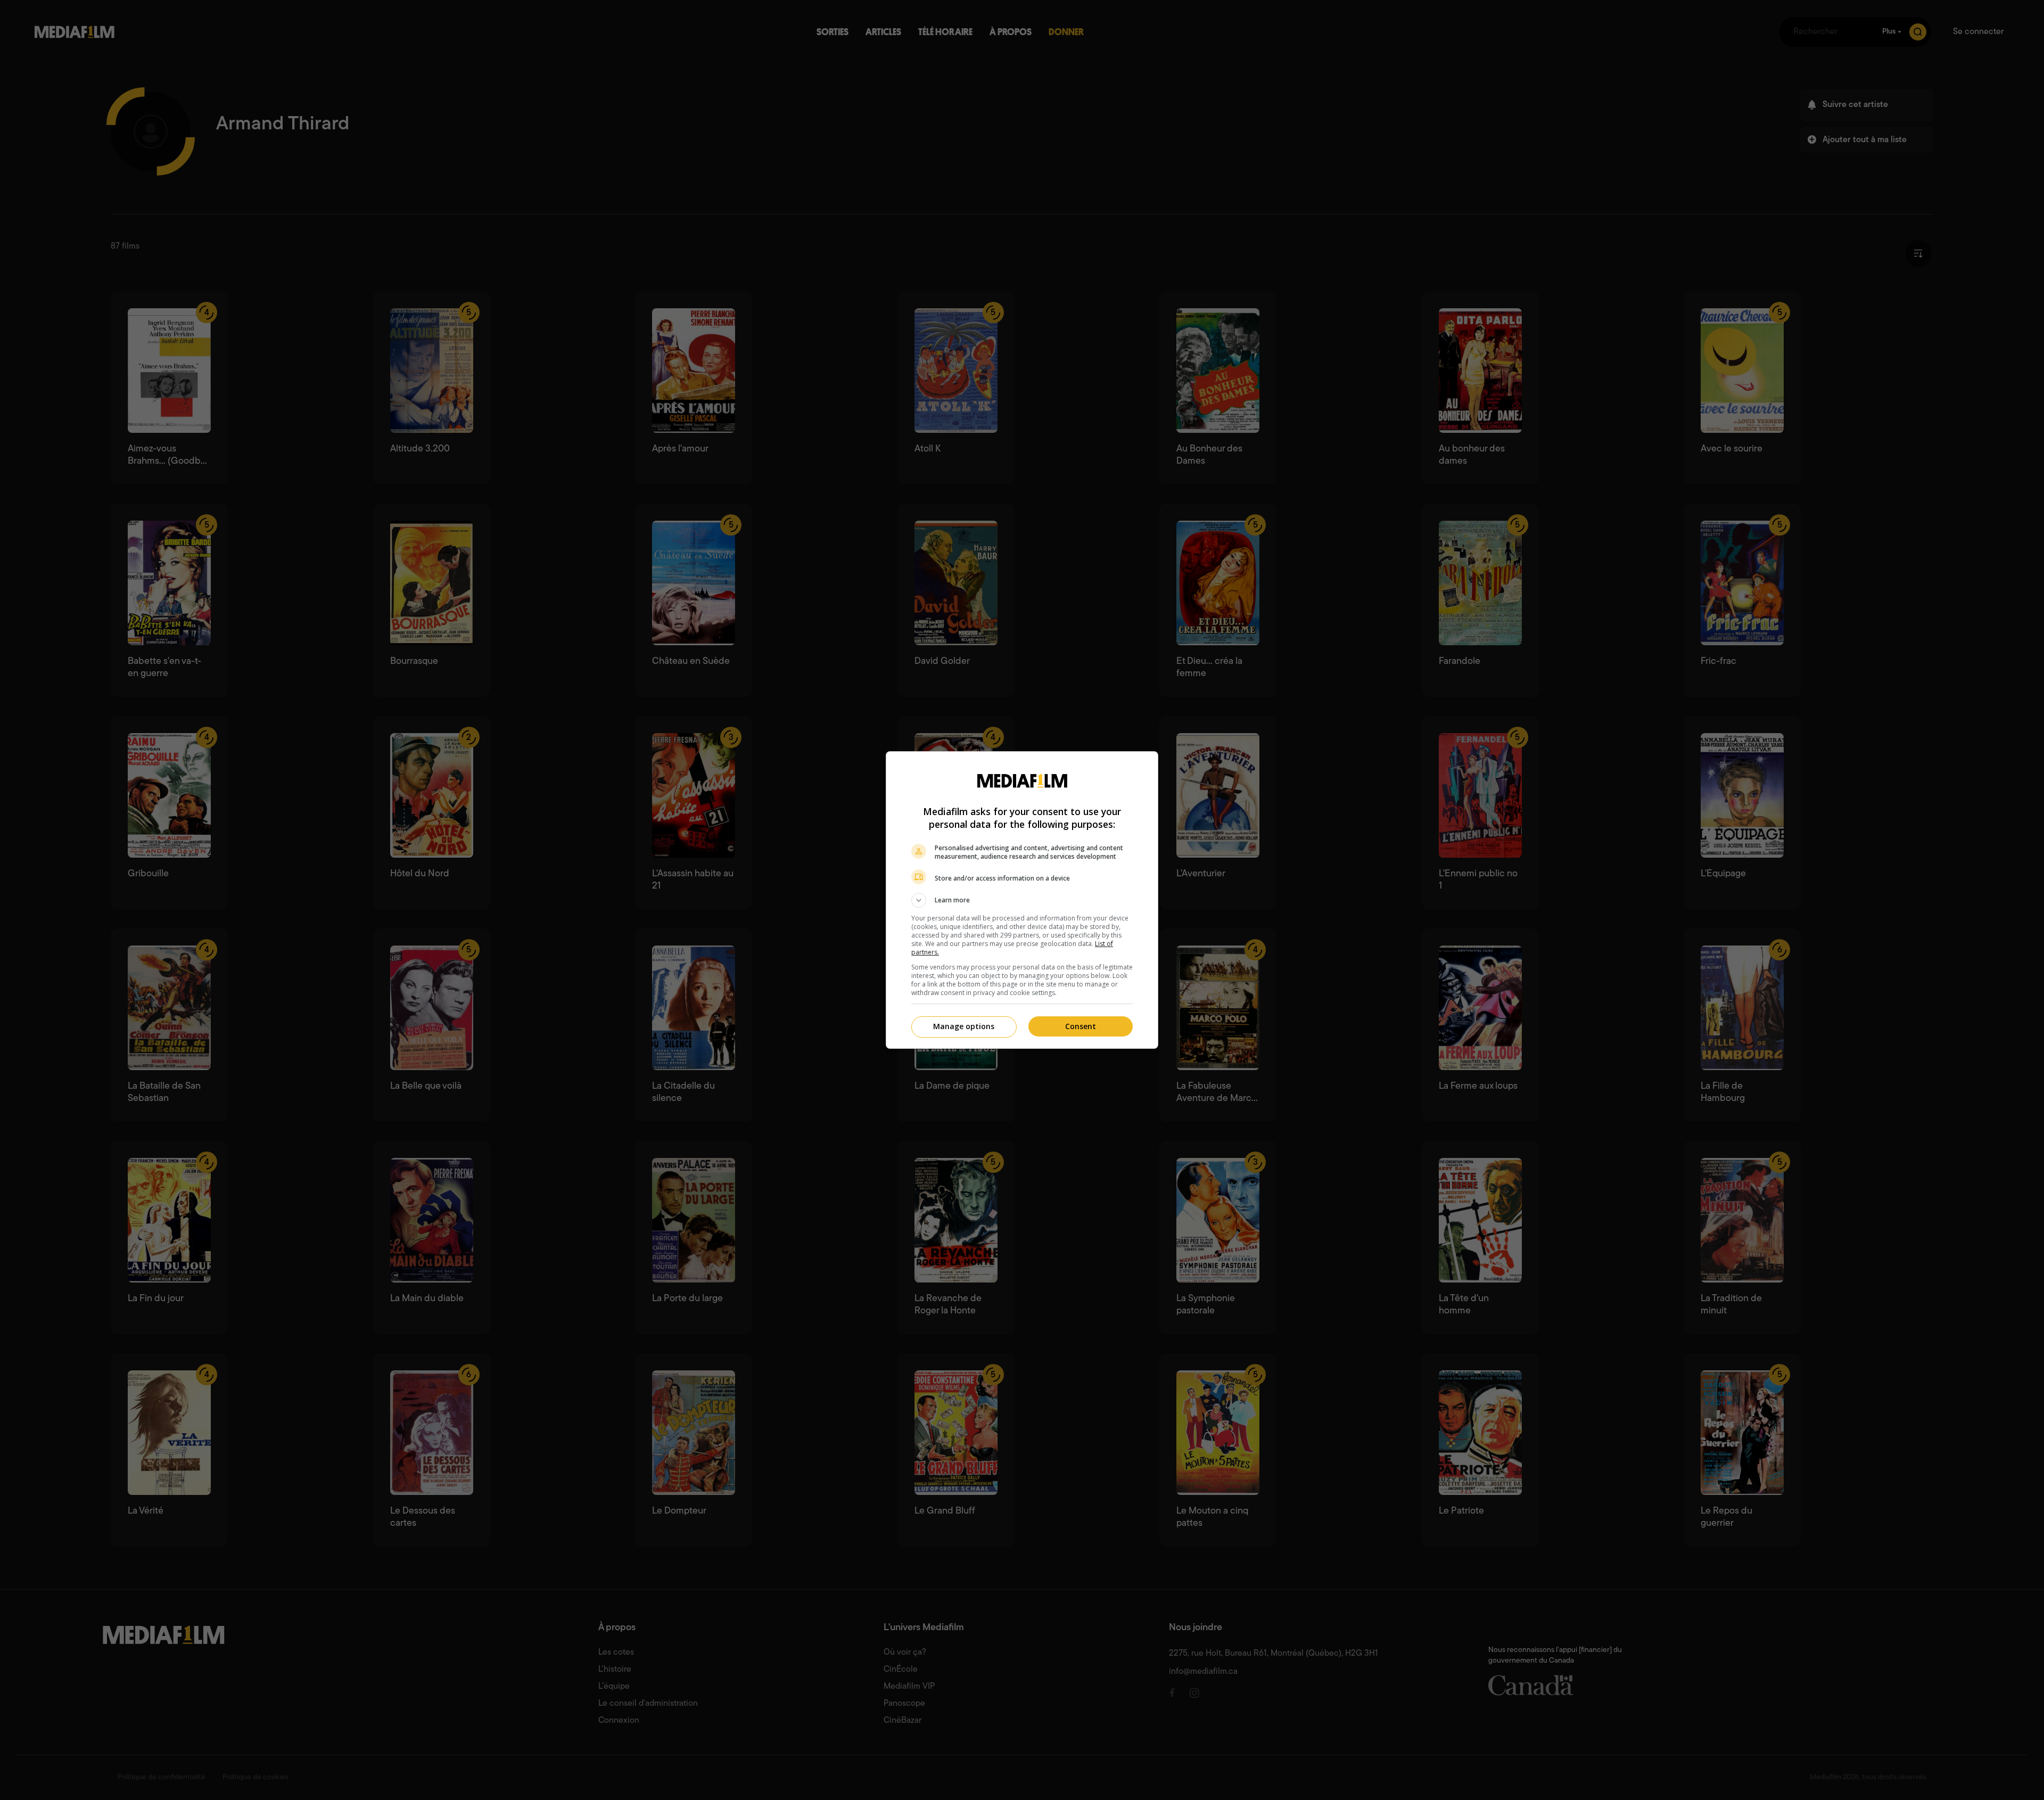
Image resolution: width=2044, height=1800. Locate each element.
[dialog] (1022, 900)
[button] (1022, 900)
